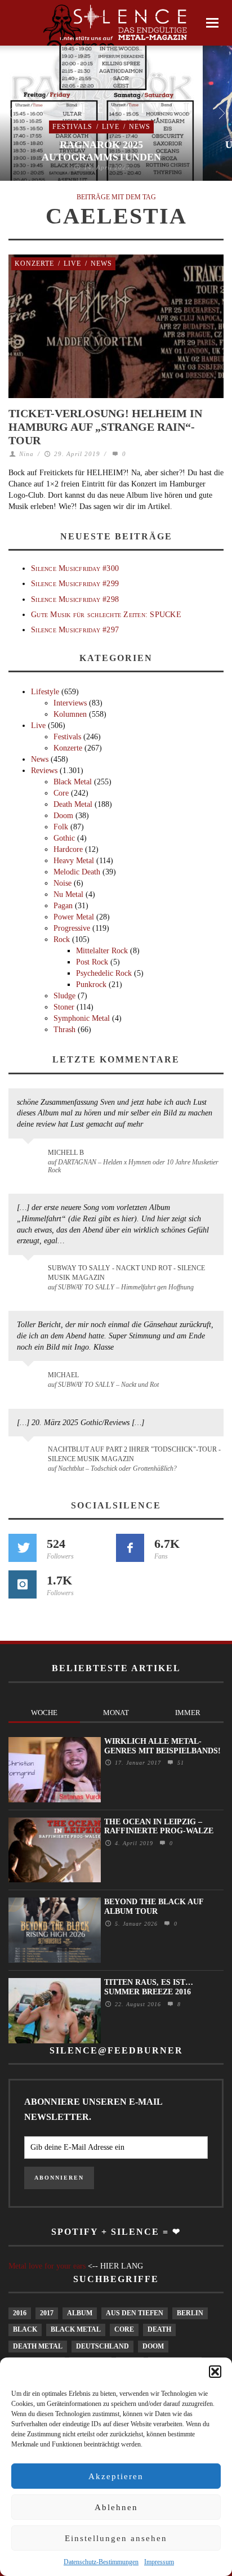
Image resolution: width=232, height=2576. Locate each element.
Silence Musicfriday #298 (75, 599)
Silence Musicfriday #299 (75, 584)
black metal (76, 2329)
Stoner (64, 1007)
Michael (63, 1375)
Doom (63, 816)
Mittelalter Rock (102, 951)
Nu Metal (68, 894)
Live (111, 127)
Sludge (64, 996)
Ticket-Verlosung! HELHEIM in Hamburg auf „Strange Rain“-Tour (105, 427)
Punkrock (91, 985)
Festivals (72, 127)
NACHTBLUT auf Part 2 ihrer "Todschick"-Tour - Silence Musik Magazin (134, 1454)
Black (25, 2329)
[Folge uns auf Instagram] (23, 1584)
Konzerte (34, 264)
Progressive (72, 928)
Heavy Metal (74, 861)
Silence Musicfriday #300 (75, 568)
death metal (38, 2346)
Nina (26, 454)
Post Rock (92, 962)
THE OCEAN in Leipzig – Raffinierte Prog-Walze (159, 1827)
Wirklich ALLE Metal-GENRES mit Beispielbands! (162, 1746)
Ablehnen (116, 2507)
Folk (61, 827)
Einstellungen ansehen (116, 2538)
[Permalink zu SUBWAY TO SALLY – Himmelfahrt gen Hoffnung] (30, 1275)
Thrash (64, 1030)
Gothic (64, 838)
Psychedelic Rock (104, 973)
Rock (62, 939)
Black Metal (73, 782)
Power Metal (74, 917)
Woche (44, 1713)
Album (80, 2313)
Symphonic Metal (82, 1018)
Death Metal (73, 804)
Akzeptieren (116, 2476)
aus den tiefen (135, 2313)
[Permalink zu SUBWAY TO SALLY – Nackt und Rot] (30, 1381)
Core (61, 793)
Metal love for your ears (47, 2266)
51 (179, 1763)
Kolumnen (70, 714)
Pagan (63, 906)
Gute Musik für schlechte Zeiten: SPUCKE (106, 615)
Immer (188, 1713)
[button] (215, 2372)
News (140, 127)
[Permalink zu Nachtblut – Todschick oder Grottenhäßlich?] (30, 1456)
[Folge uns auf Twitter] (23, 1548)
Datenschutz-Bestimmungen (101, 2562)
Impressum (159, 2562)
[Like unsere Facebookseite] (130, 1548)
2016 (20, 2313)
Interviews (70, 703)
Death (159, 2329)
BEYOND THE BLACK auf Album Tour (154, 1907)
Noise (63, 883)
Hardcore (68, 849)
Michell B (66, 1153)
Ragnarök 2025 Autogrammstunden (101, 151)
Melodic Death (77, 872)
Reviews (44, 771)
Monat (116, 1713)
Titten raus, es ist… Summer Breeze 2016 (149, 1987)
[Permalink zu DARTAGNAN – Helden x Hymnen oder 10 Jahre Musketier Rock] (30, 1158)
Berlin (190, 2313)
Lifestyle (45, 692)
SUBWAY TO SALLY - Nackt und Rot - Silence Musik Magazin (126, 1273)
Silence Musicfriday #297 (75, 630)
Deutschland (102, 2346)
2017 (47, 2313)
